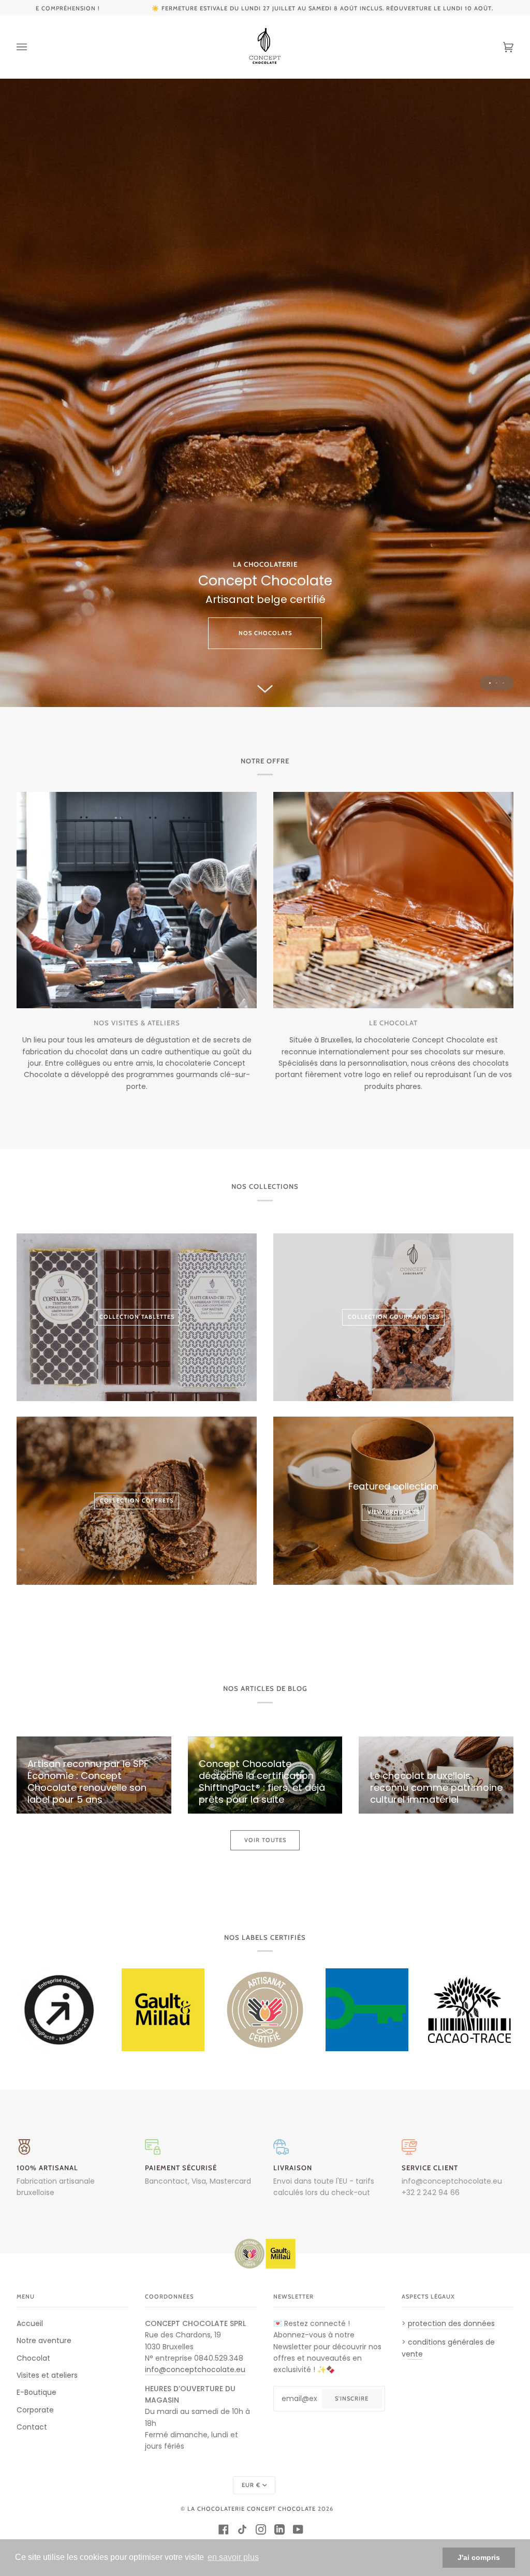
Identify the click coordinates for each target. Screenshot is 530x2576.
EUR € (251, 2485)
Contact (32, 2427)
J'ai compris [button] (479, 2557)
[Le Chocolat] (393, 900)
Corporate (35, 2410)
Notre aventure (44, 2341)
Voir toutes (265, 1840)
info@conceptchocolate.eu (452, 2181)
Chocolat (33, 2358)
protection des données (451, 2323)
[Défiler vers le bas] (265, 687)
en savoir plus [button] (233, 2557)
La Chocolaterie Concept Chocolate (252, 2509)
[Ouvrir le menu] (32, 47)
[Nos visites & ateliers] (137, 900)
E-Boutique (36, 2392)
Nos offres (265, 424)
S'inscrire (352, 2398)
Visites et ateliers (47, 2375)
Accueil (30, 2323)
